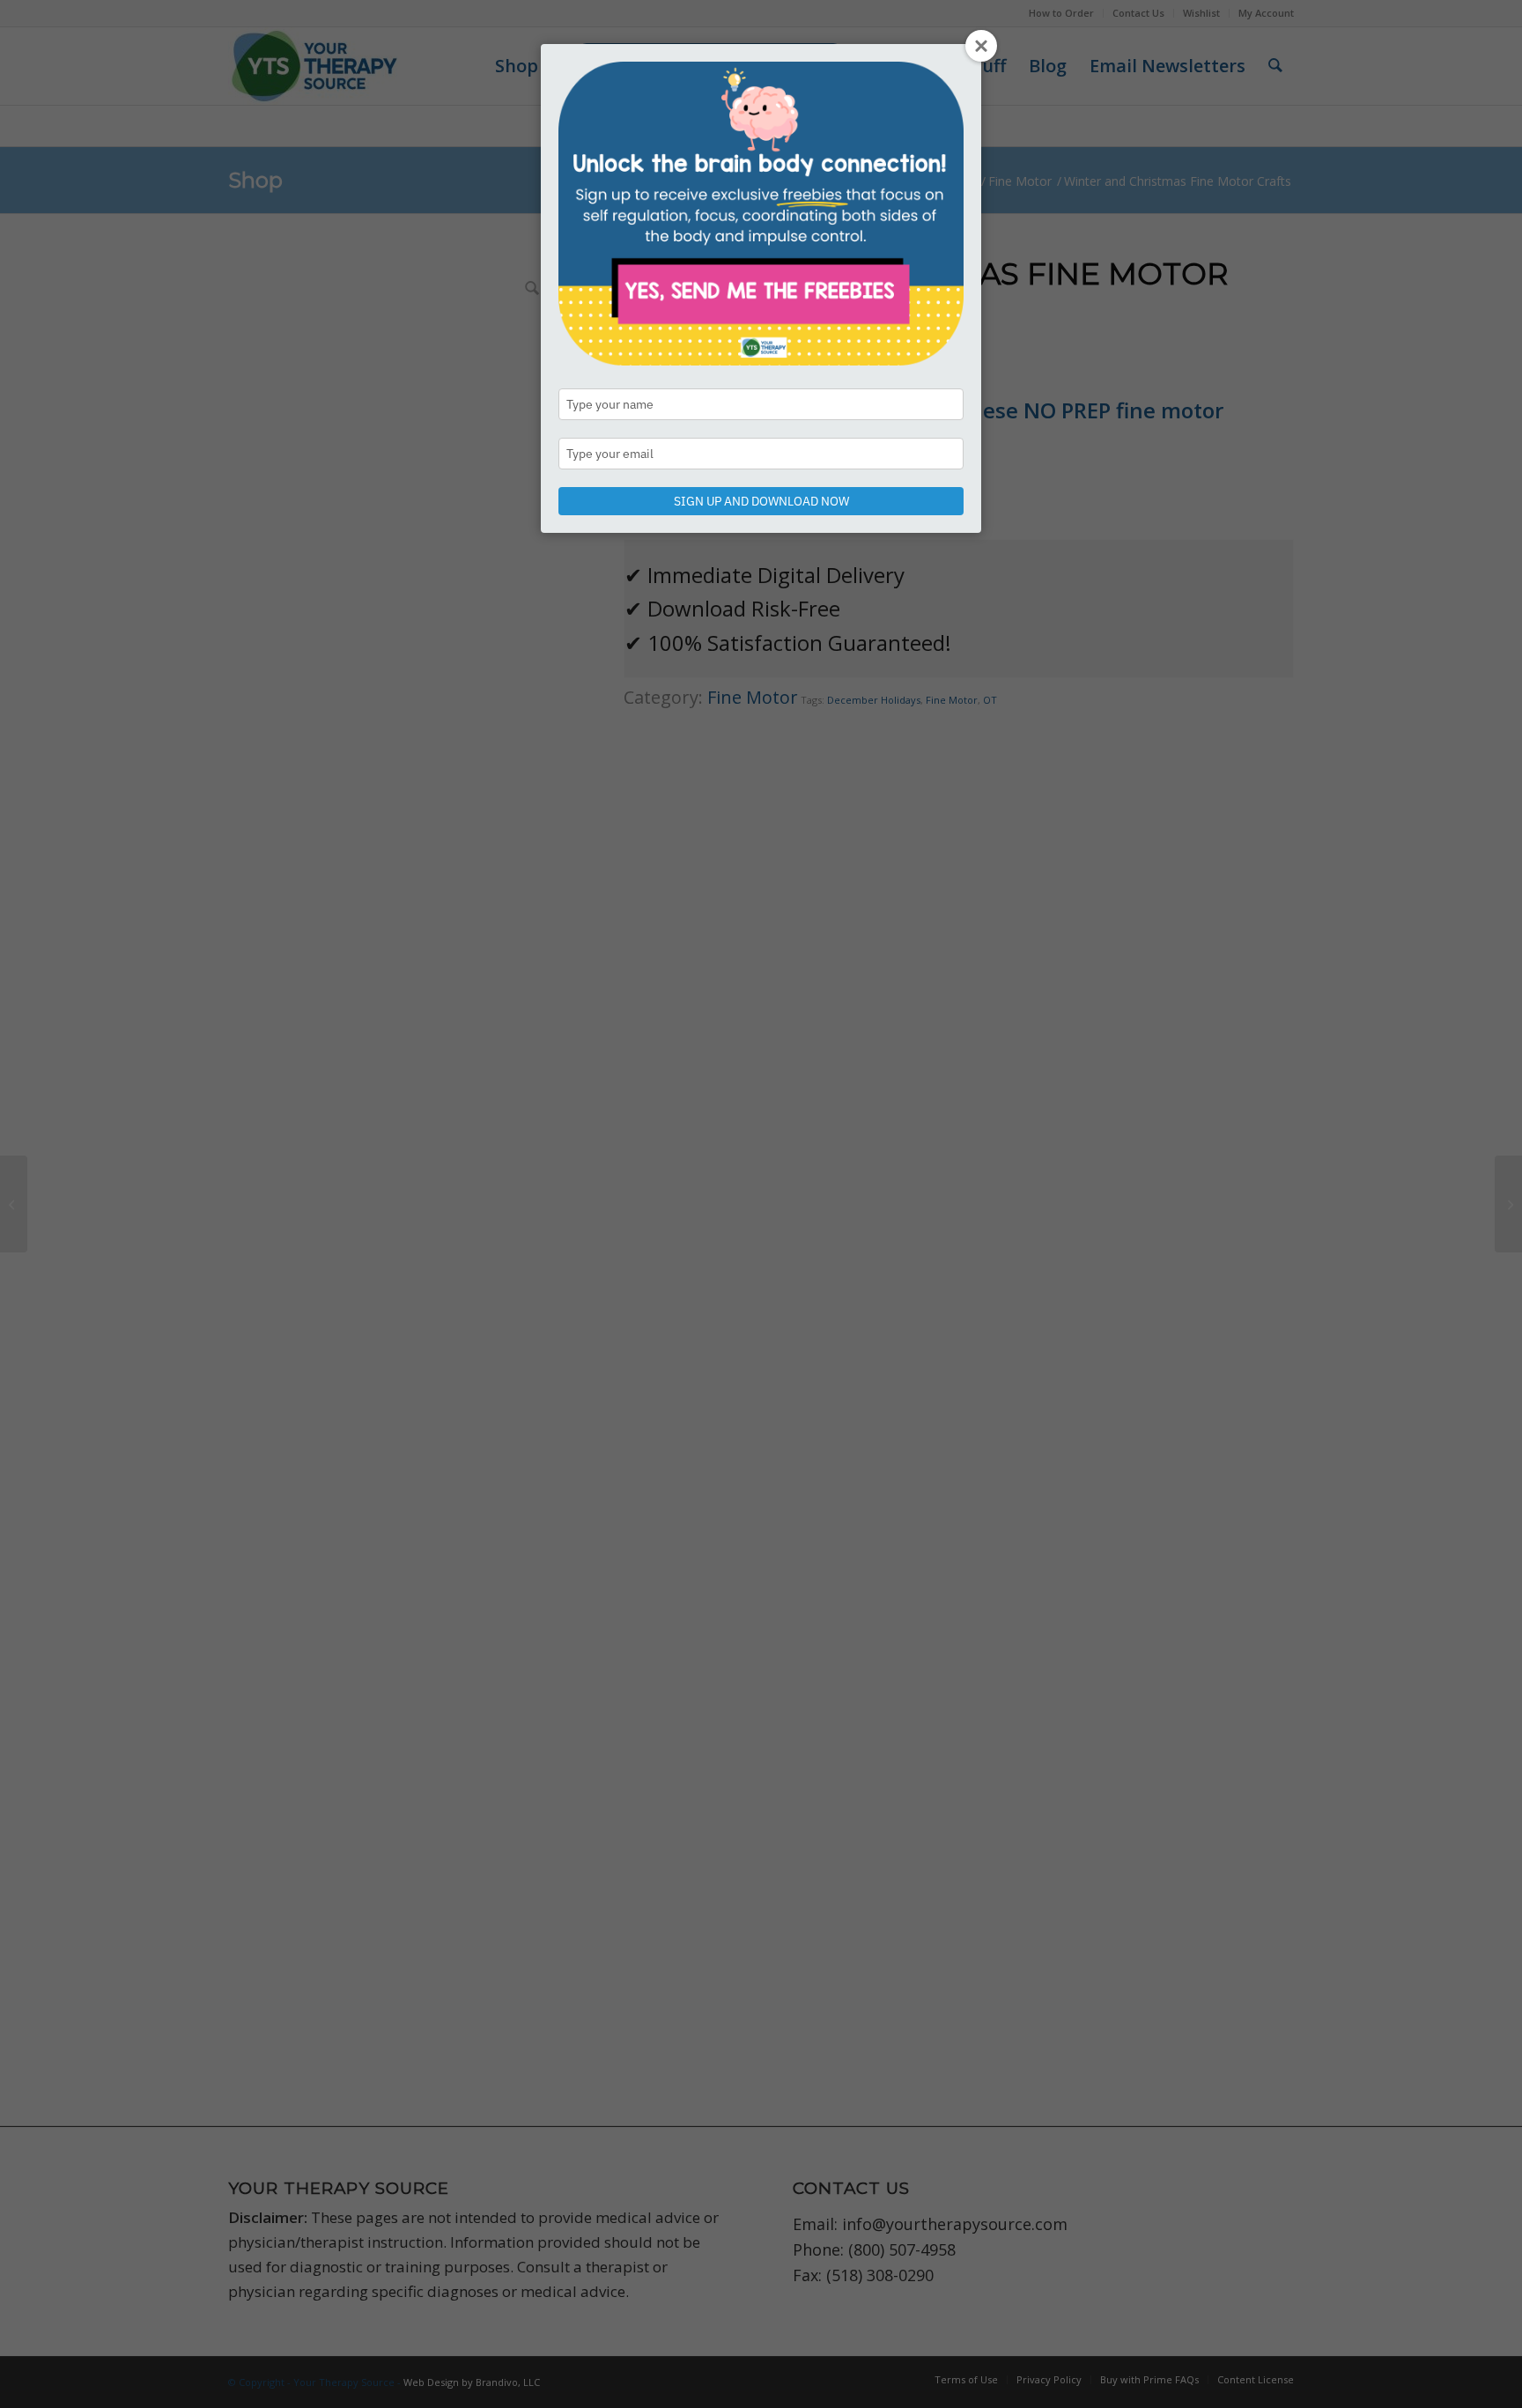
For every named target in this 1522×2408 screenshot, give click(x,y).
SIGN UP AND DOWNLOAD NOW (761, 501)
